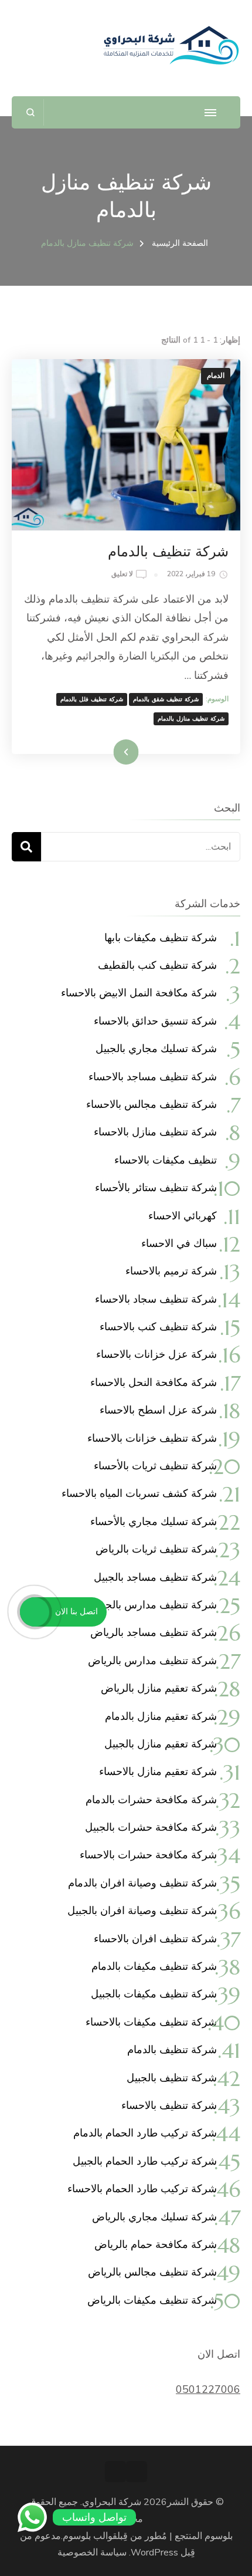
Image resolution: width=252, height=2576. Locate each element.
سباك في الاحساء (179, 1243)
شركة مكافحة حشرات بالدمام (151, 1799)
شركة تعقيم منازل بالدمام (161, 1716)
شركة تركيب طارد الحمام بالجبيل (145, 2161)
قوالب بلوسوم (90, 2536)
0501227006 (208, 2389)
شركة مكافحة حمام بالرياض (156, 2244)
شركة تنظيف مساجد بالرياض (154, 1632)
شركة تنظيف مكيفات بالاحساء (151, 2022)
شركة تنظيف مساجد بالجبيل (155, 1577)
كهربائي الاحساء (183, 1216)
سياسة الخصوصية (92, 2553)
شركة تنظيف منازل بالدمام (191, 719)
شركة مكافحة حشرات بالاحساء (148, 1855)
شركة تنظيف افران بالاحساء (155, 1938)
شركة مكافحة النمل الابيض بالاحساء (139, 993)
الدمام (216, 376)
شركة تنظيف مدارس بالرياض (152, 1660)
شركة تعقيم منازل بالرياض (159, 1688)
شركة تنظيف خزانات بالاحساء (152, 1438)
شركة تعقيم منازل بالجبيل (161, 1744)
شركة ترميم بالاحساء (171, 1271)
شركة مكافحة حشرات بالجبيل (151, 1827)
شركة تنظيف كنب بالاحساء (158, 1326)
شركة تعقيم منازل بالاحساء (158, 1771)
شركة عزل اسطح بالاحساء (158, 1410)
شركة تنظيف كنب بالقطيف (157, 965)
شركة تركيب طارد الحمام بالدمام (145, 2133)
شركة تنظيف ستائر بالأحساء (156, 1187)
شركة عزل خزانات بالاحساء (156, 1354)
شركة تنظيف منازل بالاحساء (155, 1132)
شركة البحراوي (112, 2502)
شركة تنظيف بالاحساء (169, 2105)
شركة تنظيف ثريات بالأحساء (155, 1466)
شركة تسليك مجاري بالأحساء (154, 1521)
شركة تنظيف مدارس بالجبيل (154, 1605)
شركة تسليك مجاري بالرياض (154, 2217)
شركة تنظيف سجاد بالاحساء (156, 1299)
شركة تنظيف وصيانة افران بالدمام (142, 1883)
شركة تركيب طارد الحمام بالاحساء (142, 2188)
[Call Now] (35, 1612)
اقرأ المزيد (142, 752)
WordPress (154, 2553)
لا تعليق (122, 575)
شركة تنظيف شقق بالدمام (166, 699)
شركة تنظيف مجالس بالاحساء (151, 1104)
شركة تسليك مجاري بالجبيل (156, 1048)
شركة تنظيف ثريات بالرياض (156, 1549)
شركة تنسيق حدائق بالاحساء (155, 1021)
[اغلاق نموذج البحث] (31, 112)
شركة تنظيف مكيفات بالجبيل (154, 1994)
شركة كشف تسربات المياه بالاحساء (139, 1493)
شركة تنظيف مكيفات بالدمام (154, 1966)
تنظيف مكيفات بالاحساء (166, 1160)
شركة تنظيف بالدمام (168, 552)
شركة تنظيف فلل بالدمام (92, 699)
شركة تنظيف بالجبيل (172, 2078)
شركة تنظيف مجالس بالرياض (152, 2272)
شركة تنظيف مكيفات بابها (161, 937)
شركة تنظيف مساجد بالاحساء (153, 1076)
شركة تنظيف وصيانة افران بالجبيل (142, 1910)
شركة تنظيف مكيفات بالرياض (152, 2300)
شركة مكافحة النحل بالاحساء (154, 1382)
